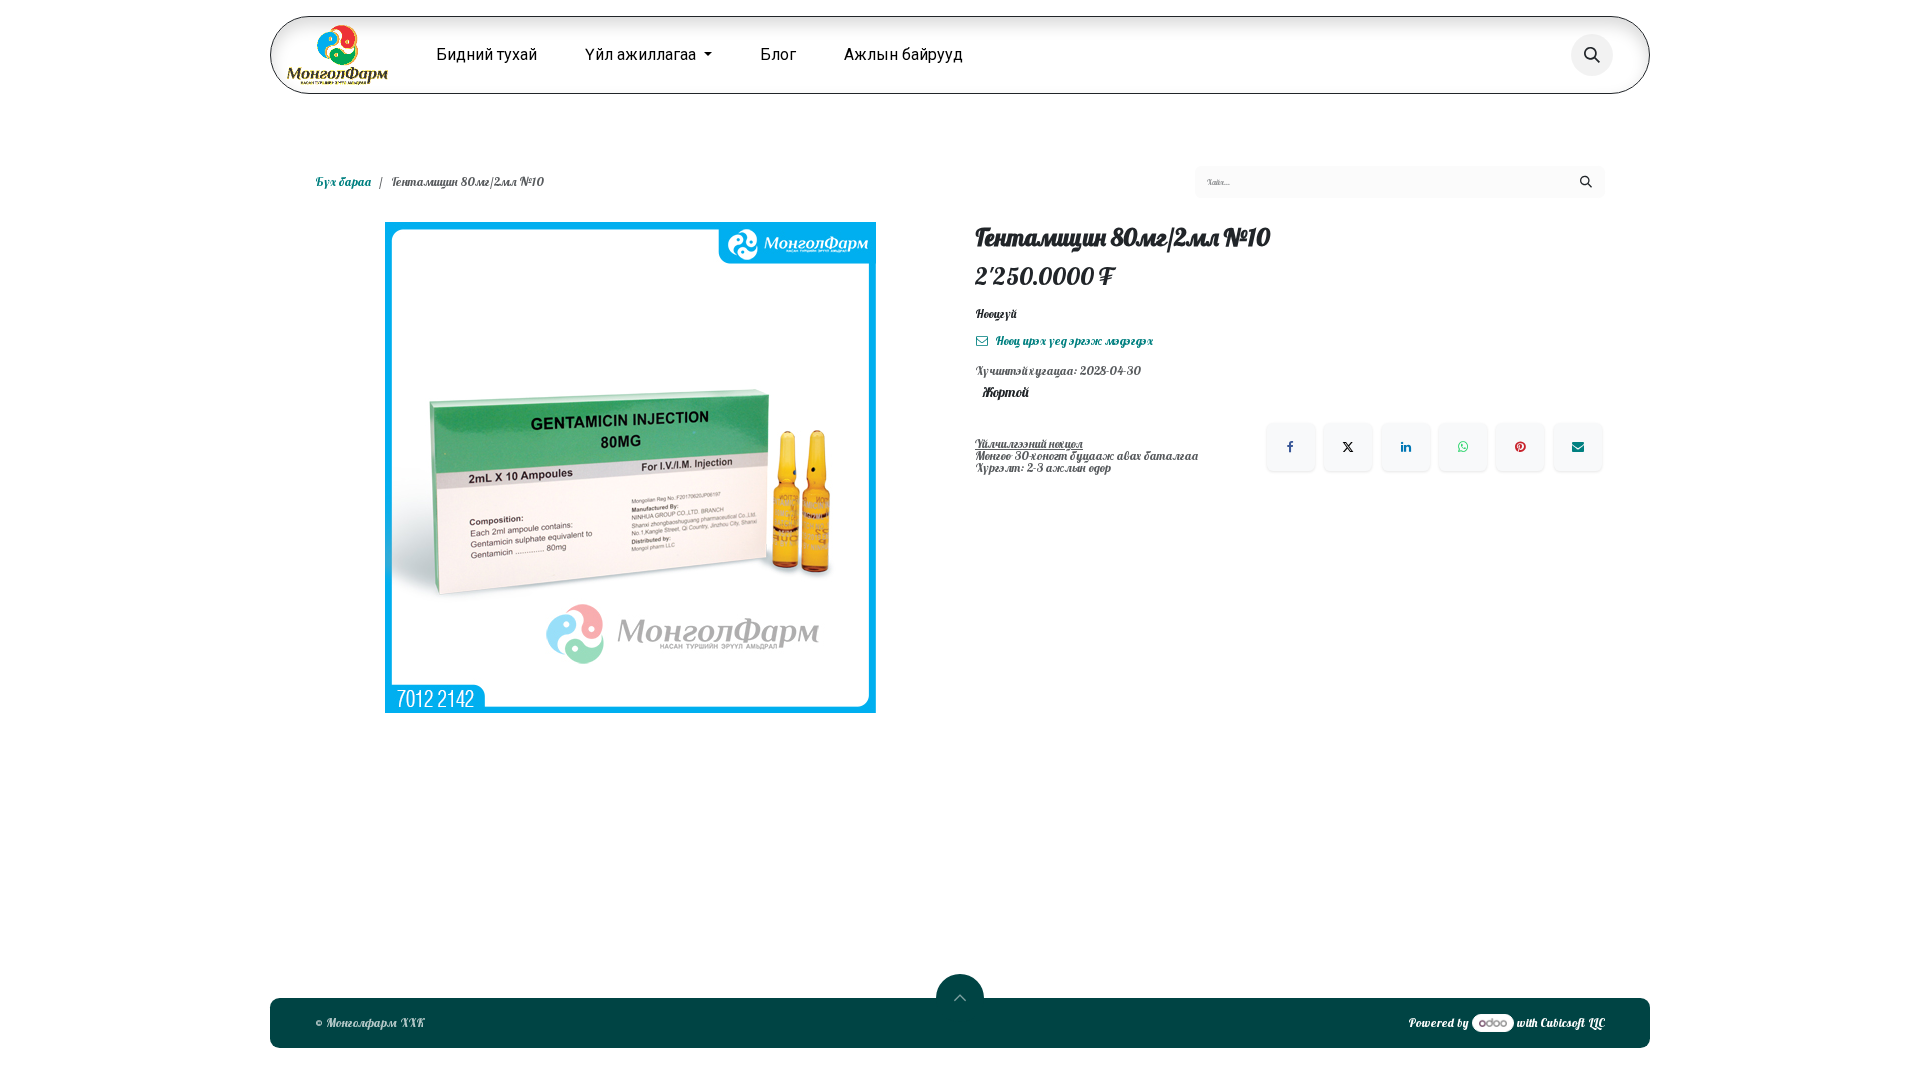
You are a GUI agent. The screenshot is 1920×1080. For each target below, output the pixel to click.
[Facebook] (1291, 447)
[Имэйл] (1578, 447)
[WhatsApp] (1463, 447)
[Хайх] (1586, 182)
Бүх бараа (343, 181)
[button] (1592, 55)
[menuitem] (486, 55)
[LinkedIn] (1406, 447)
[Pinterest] (1520, 447)
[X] (1348, 447)
